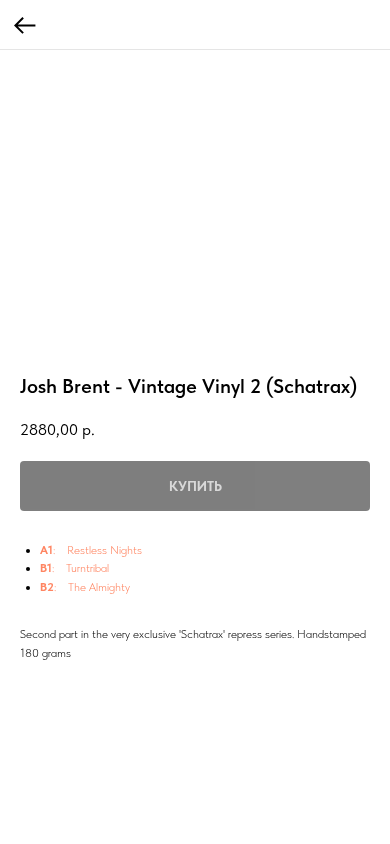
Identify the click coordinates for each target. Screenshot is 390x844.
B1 (46, 568)
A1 (46, 550)
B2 (47, 587)
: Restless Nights (97, 550)
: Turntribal (80, 568)
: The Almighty (92, 587)
